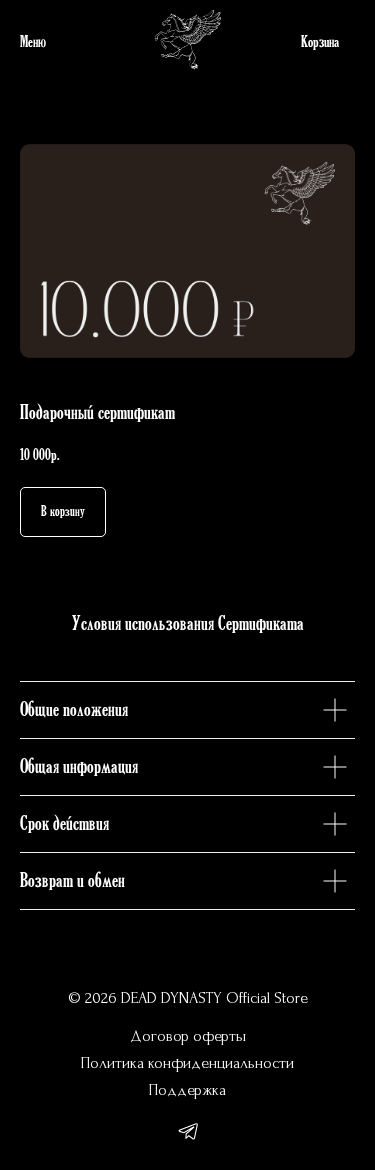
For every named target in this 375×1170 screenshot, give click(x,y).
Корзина (320, 42)
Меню (33, 42)
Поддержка (187, 1090)
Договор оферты (188, 1036)
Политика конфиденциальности (187, 1063)
